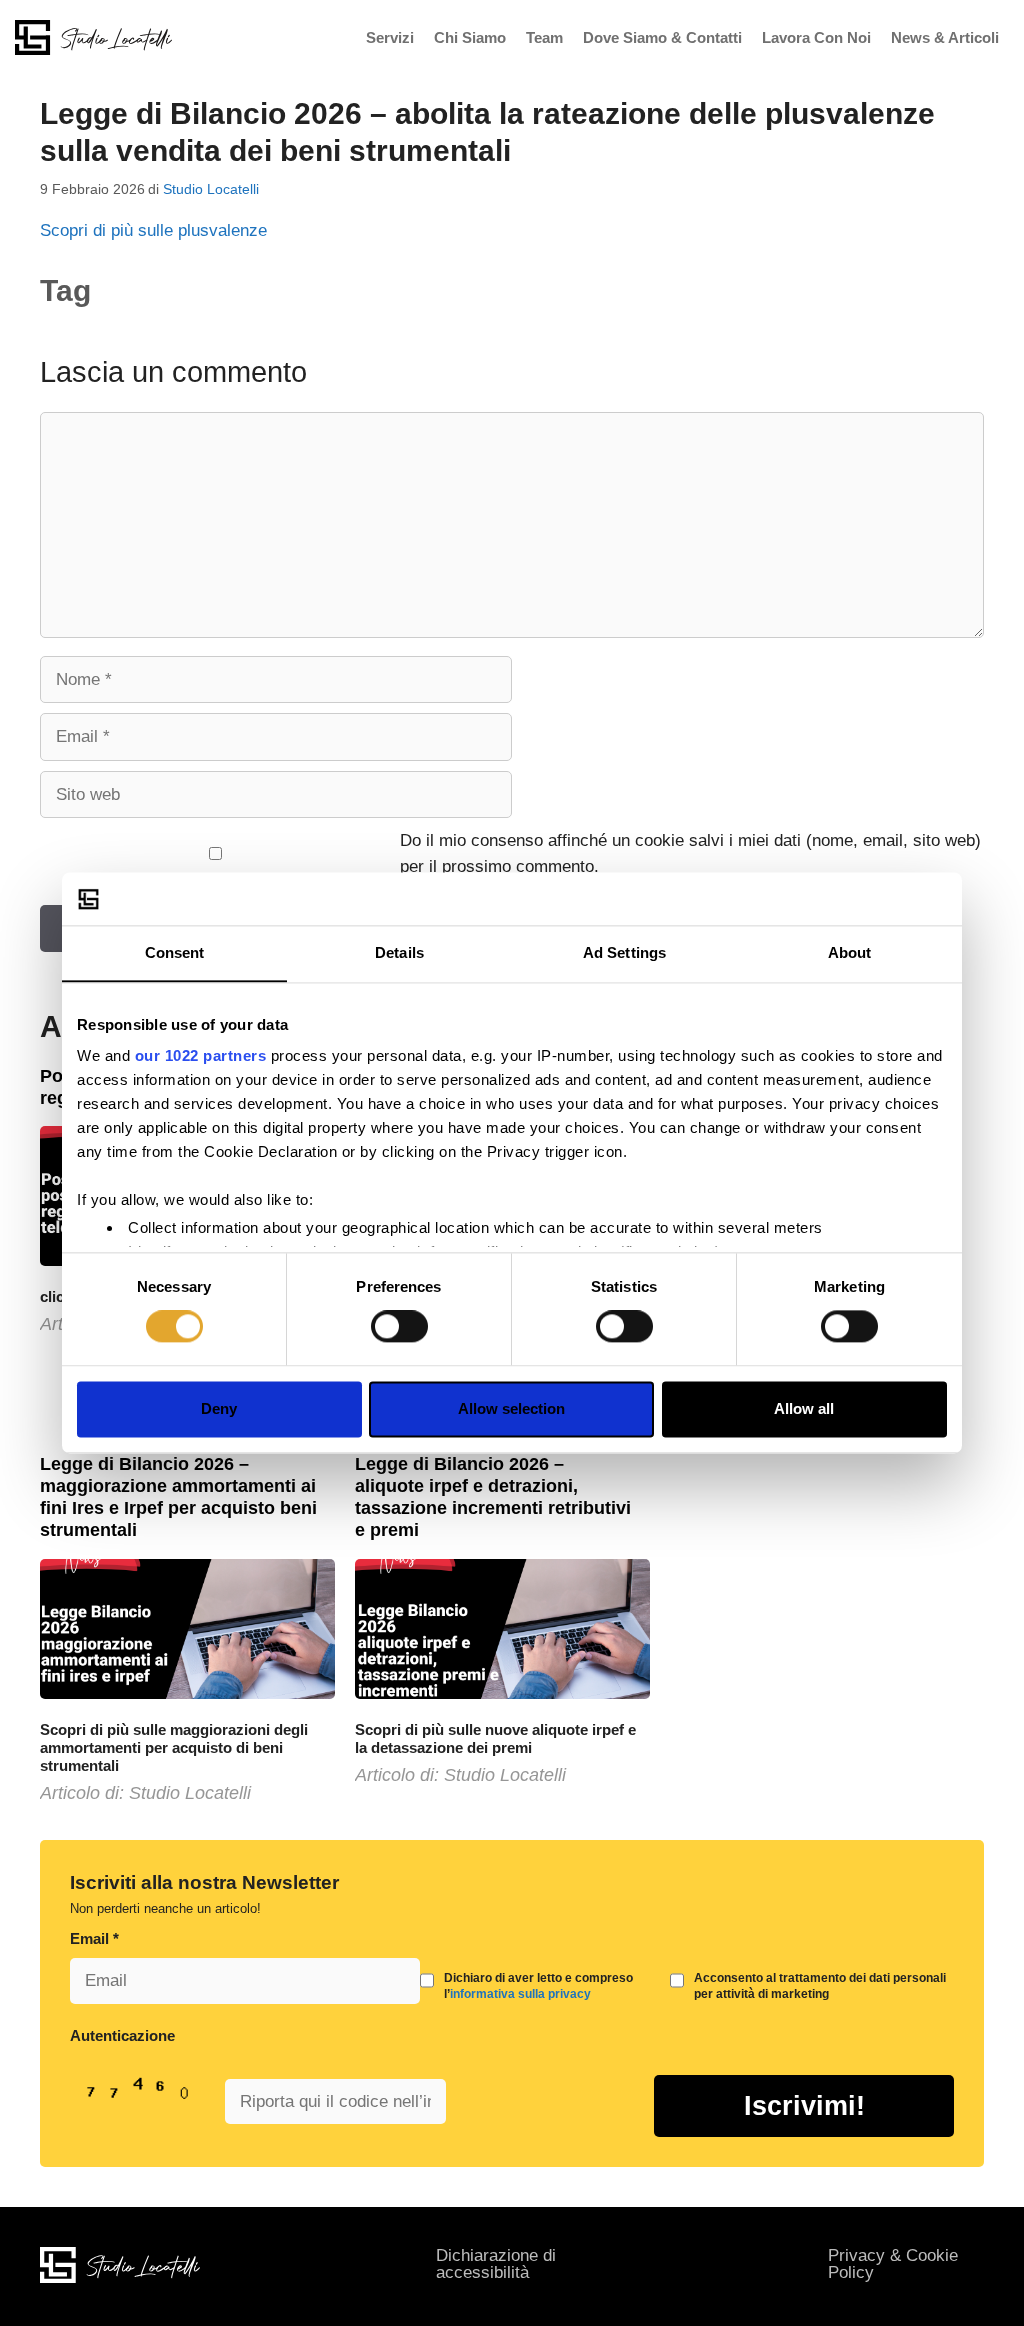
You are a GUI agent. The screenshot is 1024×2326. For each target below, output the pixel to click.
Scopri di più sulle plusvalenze (153, 230)
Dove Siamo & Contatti (662, 37)
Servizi (390, 37)
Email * (94, 1938)
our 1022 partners (201, 1055)
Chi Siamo (470, 37)
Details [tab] (399, 952)
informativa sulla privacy (520, 1994)
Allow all (804, 1408)
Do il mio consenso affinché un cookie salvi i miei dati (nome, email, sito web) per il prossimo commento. (690, 853)
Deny (219, 1408)
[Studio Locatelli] (93, 36)
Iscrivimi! (804, 2106)
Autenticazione (122, 2035)
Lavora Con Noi (816, 37)
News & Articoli (945, 37)
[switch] (399, 1327)
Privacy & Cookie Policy (893, 2264)
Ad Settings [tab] (624, 952)
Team (544, 37)
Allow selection (511, 1408)
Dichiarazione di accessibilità (496, 2264)
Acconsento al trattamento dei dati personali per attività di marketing (820, 1986)
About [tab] (850, 952)
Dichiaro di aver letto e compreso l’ (538, 1986)
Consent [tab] (175, 952)
